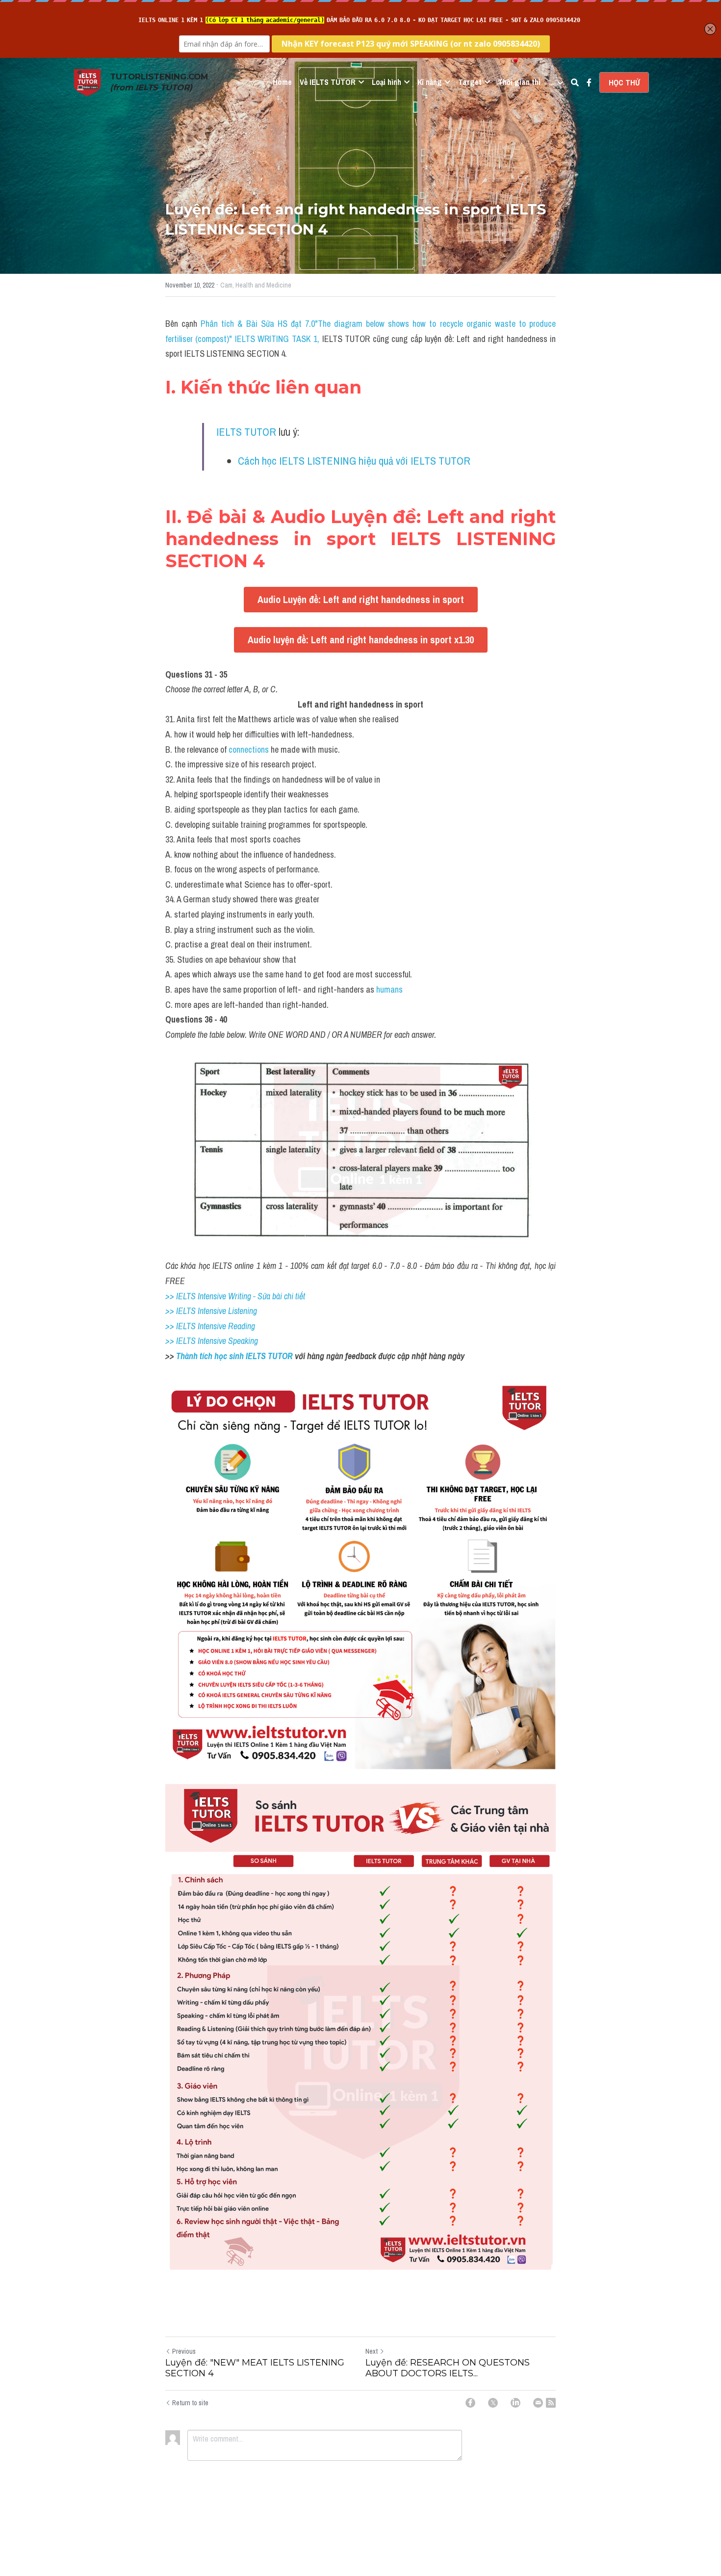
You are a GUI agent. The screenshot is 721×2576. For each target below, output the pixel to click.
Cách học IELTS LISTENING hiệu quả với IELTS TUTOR (354, 461)
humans (389, 989)
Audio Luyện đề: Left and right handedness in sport (361, 599)
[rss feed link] (551, 2403)
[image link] (87, 82)
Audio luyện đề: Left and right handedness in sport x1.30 (361, 640)
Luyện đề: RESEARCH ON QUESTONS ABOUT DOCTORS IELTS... (448, 2368)
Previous (184, 2351)
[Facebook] (470, 2403)
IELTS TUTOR (246, 432)
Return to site (190, 2403)
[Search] (575, 82)
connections (249, 749)
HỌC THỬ (624, 82)
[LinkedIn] (515, 2403)
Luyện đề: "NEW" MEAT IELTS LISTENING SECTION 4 (255, 2368)
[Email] (538, 2403)
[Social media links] (589, 82)
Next (372, 2351)
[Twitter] (493, 2403)
